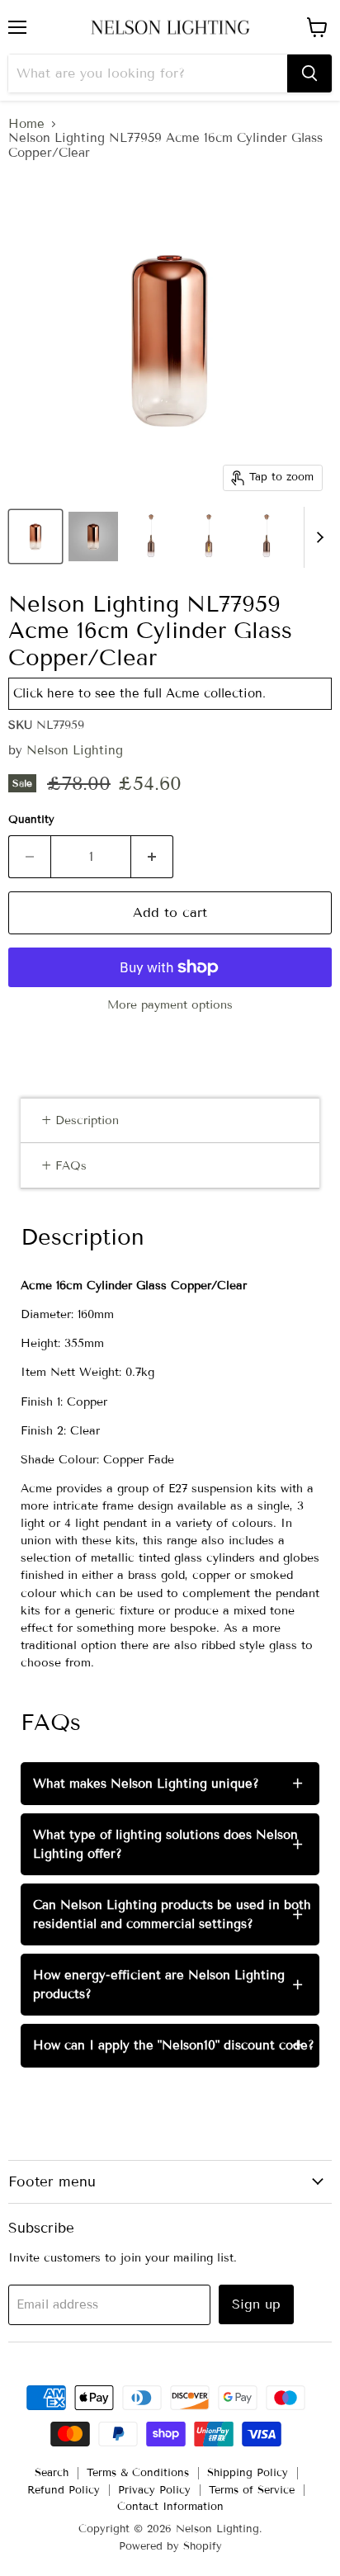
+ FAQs (64, 1166)
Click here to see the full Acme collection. (139, 693)
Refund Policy (64, 2490)
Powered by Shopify (170, 2546)
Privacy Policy (154, 2490)
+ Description (80, 1120)
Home (26, 124)
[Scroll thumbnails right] (317, 537)
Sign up (256, 2304)
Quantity (31, 820)
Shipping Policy (248, 2473)
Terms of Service (252, 2490)
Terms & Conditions (138, 2473)
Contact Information (170, 2507)
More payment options (170, 1005)
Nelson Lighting (75, 750)
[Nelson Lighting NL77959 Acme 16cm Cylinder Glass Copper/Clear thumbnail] (35, 536)
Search (52, 2473)
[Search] (309, 73)
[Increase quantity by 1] (152, 857)
